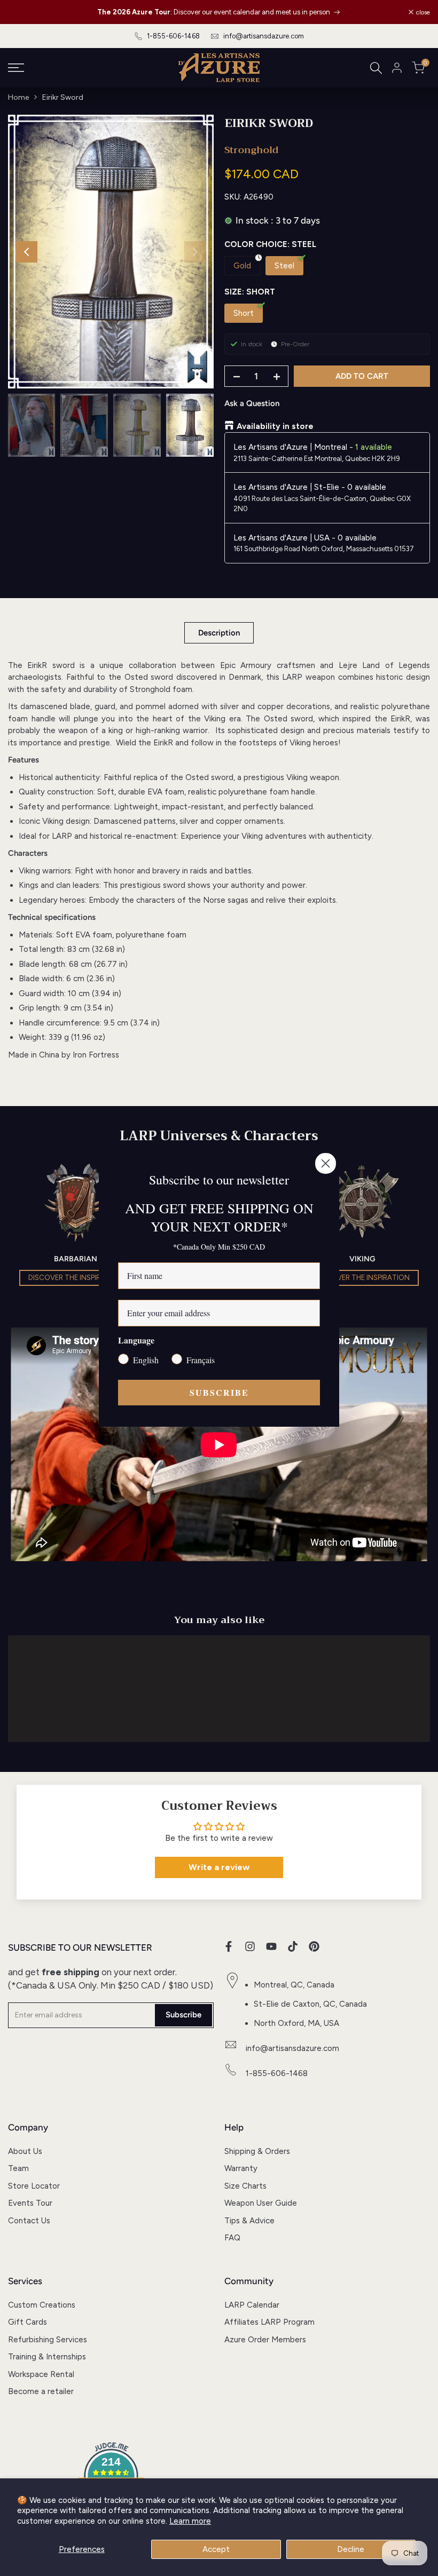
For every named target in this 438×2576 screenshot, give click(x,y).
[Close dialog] (326, 1163)
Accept (216, 2549)
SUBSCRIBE (219, 1392)
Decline (351, 2549)
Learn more (190, 2521)
